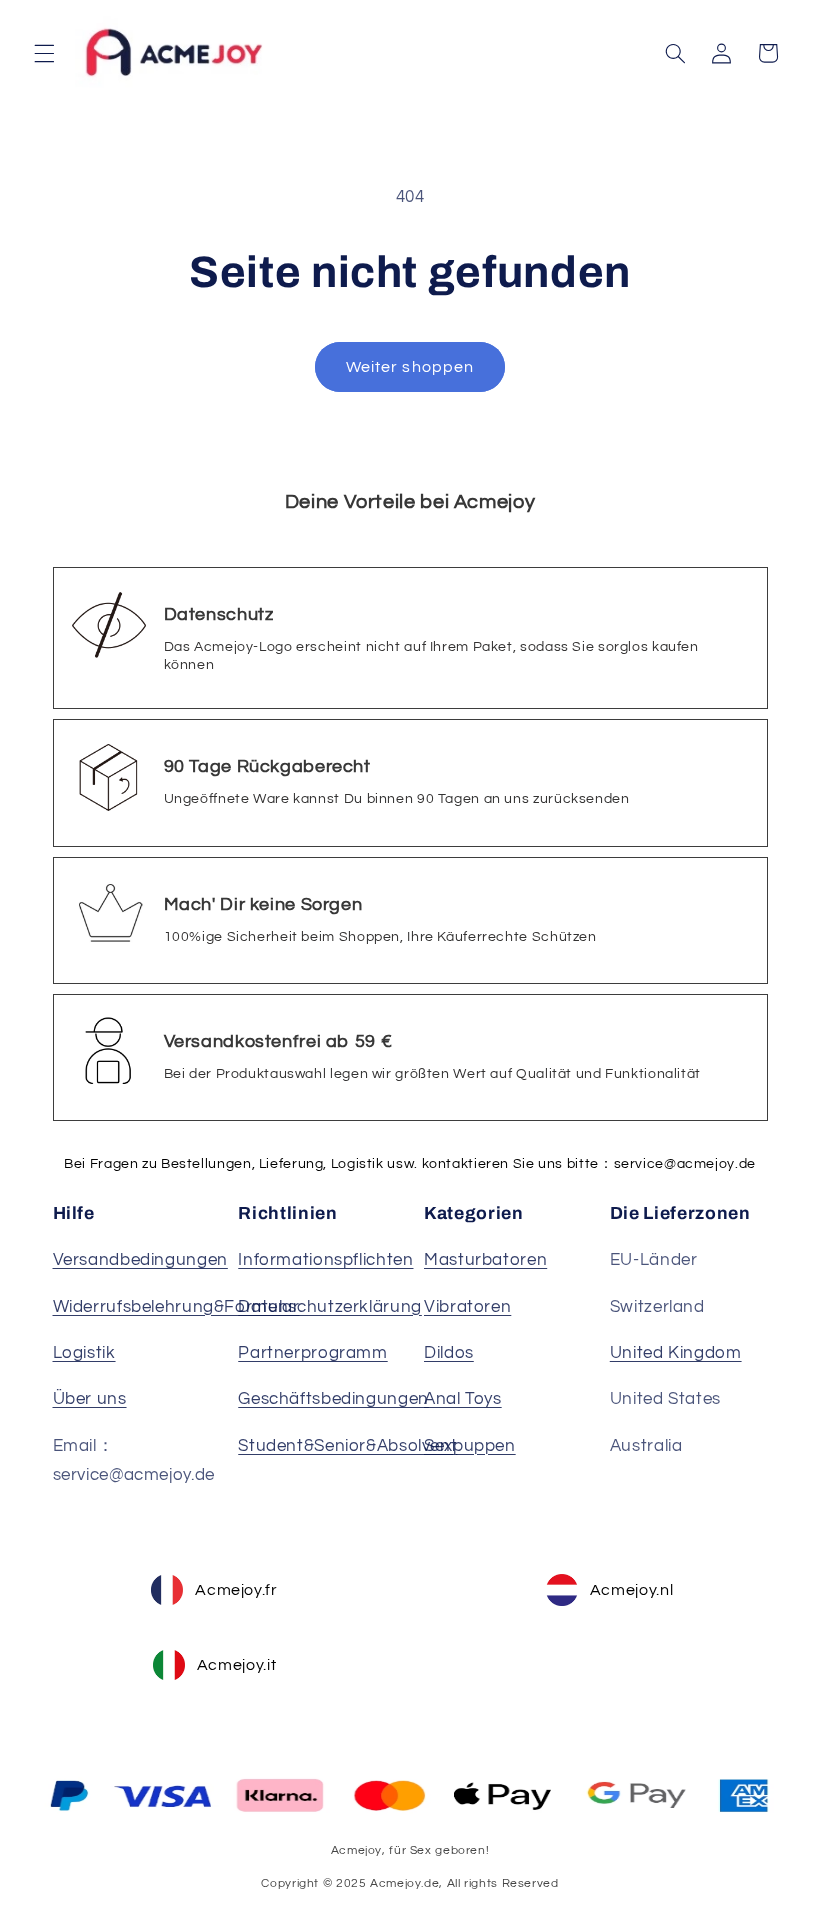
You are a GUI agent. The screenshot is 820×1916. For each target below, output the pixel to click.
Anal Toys (463, 1399)
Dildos (449, 1353)
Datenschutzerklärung (330, 1307)
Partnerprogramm (312, 1353)
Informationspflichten (325, 1260)
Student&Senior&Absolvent (347, 1446)
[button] (44, 53)
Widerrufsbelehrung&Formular (176, 1307)
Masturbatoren (485, 1260)
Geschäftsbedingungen (333, 1399)
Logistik (84, 1353)
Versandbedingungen (140, 1260)
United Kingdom (676, 1353)
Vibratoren (467, 1307)
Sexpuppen (470, 1446)
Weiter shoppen (410, 367)
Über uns (90, 1399)
